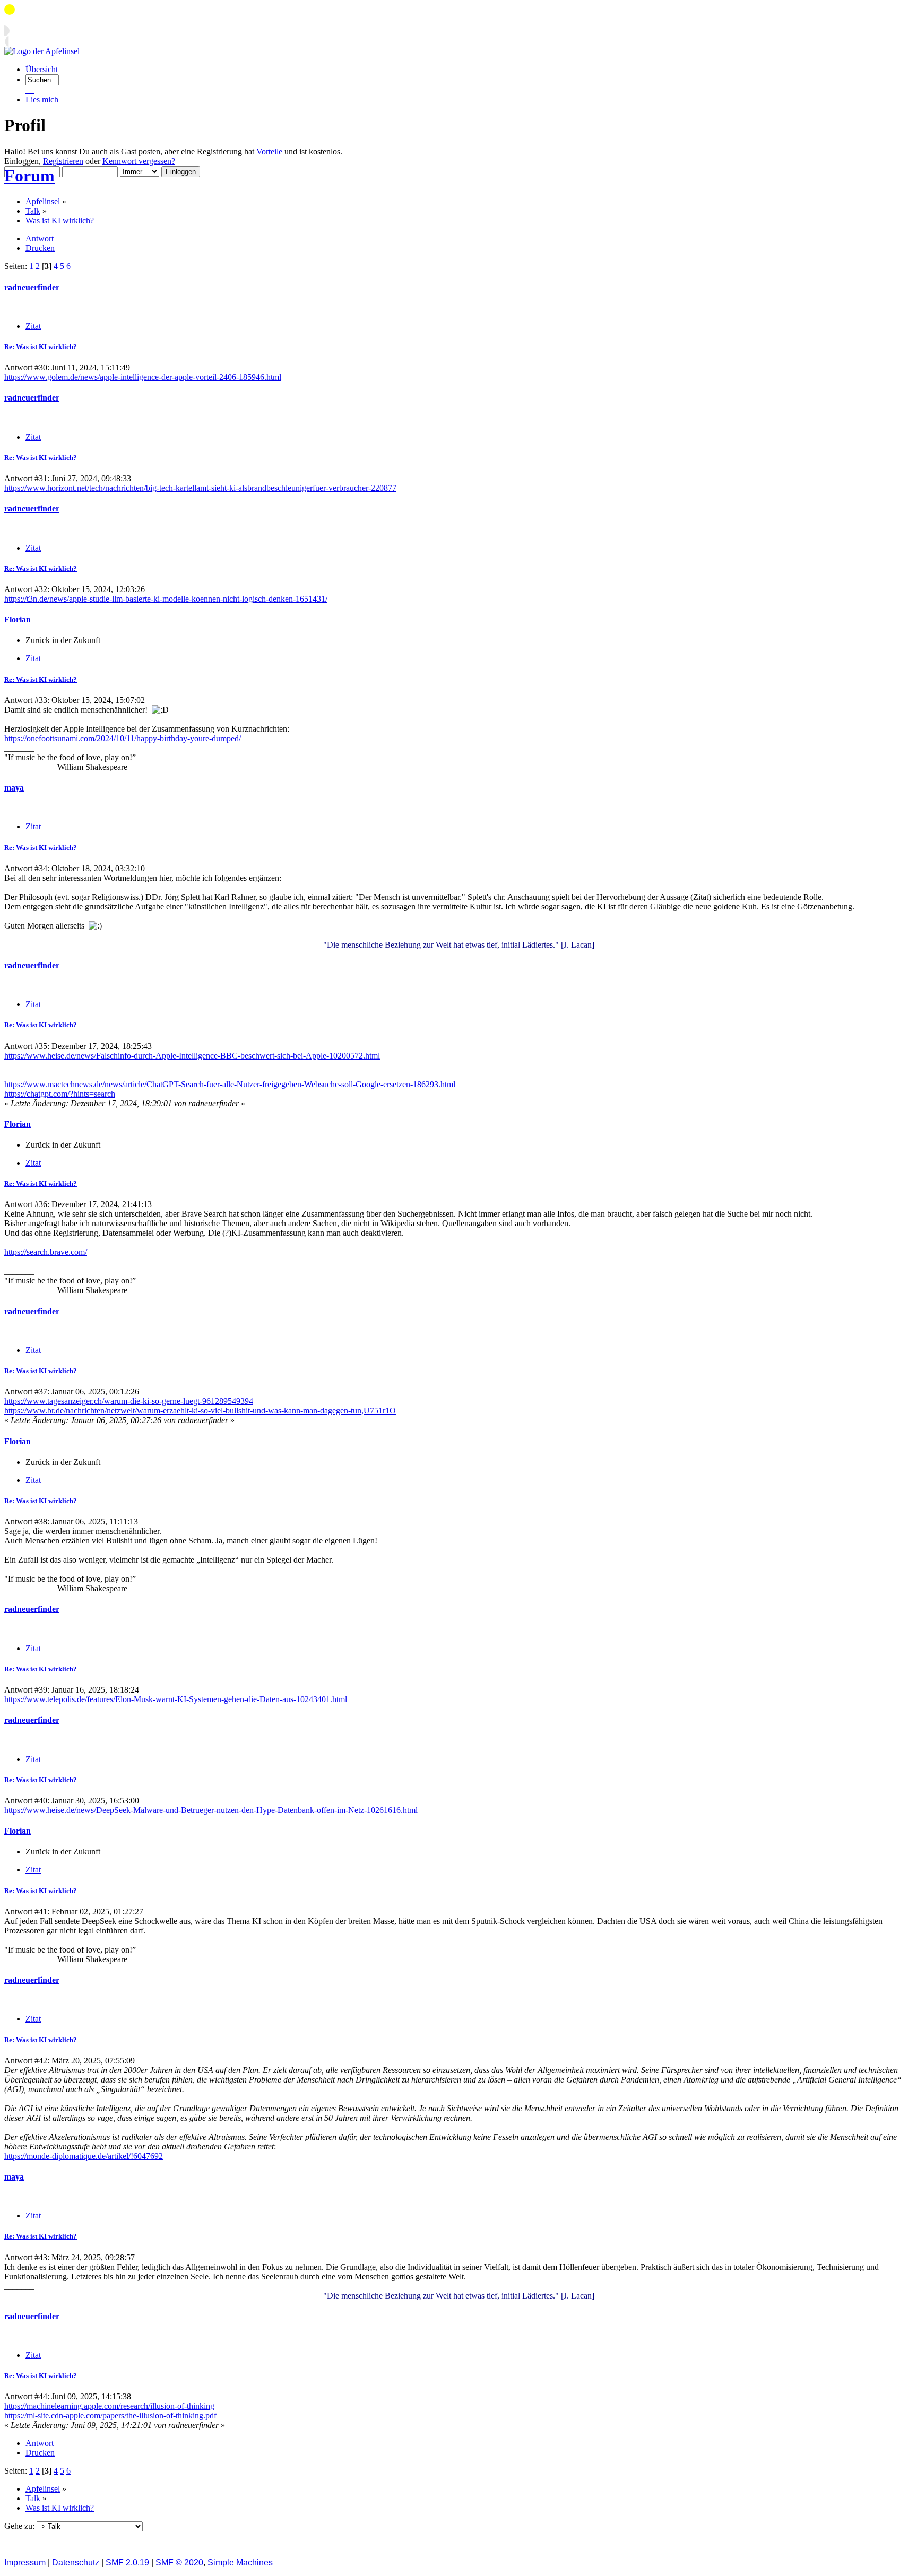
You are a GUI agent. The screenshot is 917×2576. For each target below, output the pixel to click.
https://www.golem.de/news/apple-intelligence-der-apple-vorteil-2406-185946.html (143, 377)
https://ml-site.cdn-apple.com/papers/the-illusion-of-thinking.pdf (110, 2415)
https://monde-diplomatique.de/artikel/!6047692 (84, 2156)
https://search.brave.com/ (46, 1252)
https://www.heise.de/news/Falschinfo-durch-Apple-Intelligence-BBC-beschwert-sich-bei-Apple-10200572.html (192, 1056)
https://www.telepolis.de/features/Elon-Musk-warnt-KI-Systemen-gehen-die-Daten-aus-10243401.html (176, 1699)
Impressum (25, 2562)
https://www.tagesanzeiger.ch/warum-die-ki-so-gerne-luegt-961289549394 (129, 1401)
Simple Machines (240, 2562)
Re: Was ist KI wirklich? (41, 347)
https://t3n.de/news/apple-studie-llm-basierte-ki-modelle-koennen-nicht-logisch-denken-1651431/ (166, 599)
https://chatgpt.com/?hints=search (60, 1094)
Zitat (33, 326)
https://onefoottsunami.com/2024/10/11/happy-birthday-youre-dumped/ (123, 738)
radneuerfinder (32, 287)
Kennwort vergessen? (139, 161)
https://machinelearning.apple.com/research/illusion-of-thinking (109, 2406)
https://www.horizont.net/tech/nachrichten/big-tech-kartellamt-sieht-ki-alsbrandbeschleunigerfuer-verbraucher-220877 (200, 488)
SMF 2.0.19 (127, 2562)
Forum (29, 176)
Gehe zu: (20, 2526)
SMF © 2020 (179, 2562)
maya (14, 788)
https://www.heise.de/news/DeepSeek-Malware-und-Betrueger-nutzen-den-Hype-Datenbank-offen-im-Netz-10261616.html (211, 1810)
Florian (18, 619)
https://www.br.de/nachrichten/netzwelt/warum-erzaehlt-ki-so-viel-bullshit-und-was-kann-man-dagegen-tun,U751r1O (200, 1411)
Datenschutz (76, 2562)
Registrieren (63, 161)
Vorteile (269, 151)
